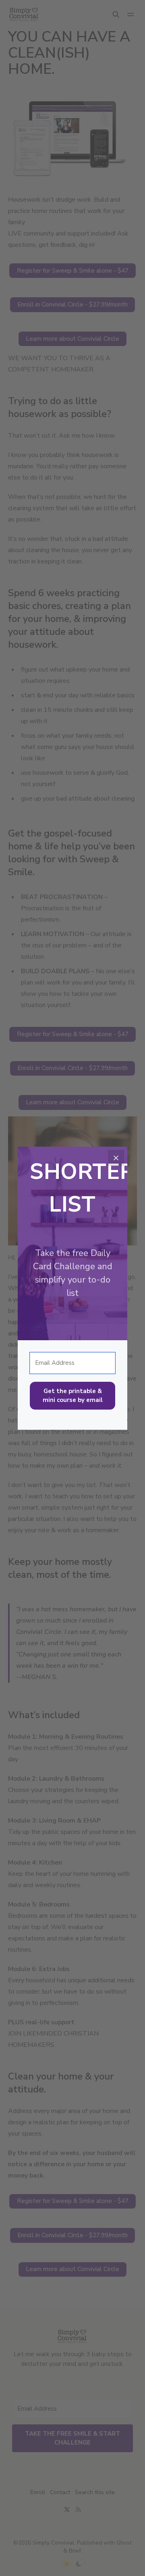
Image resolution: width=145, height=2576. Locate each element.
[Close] (116, 1158)
